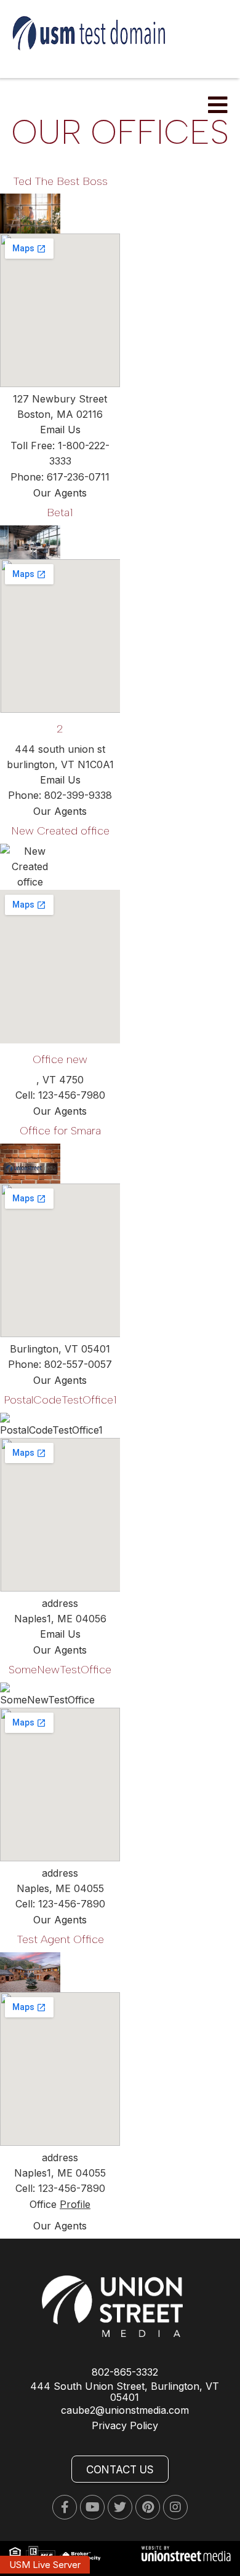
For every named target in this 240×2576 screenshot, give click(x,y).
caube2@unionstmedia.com (125, 2410)
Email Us (60, 430)
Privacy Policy (125, 2425)
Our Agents (60, 493)
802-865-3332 (125, 2372)
